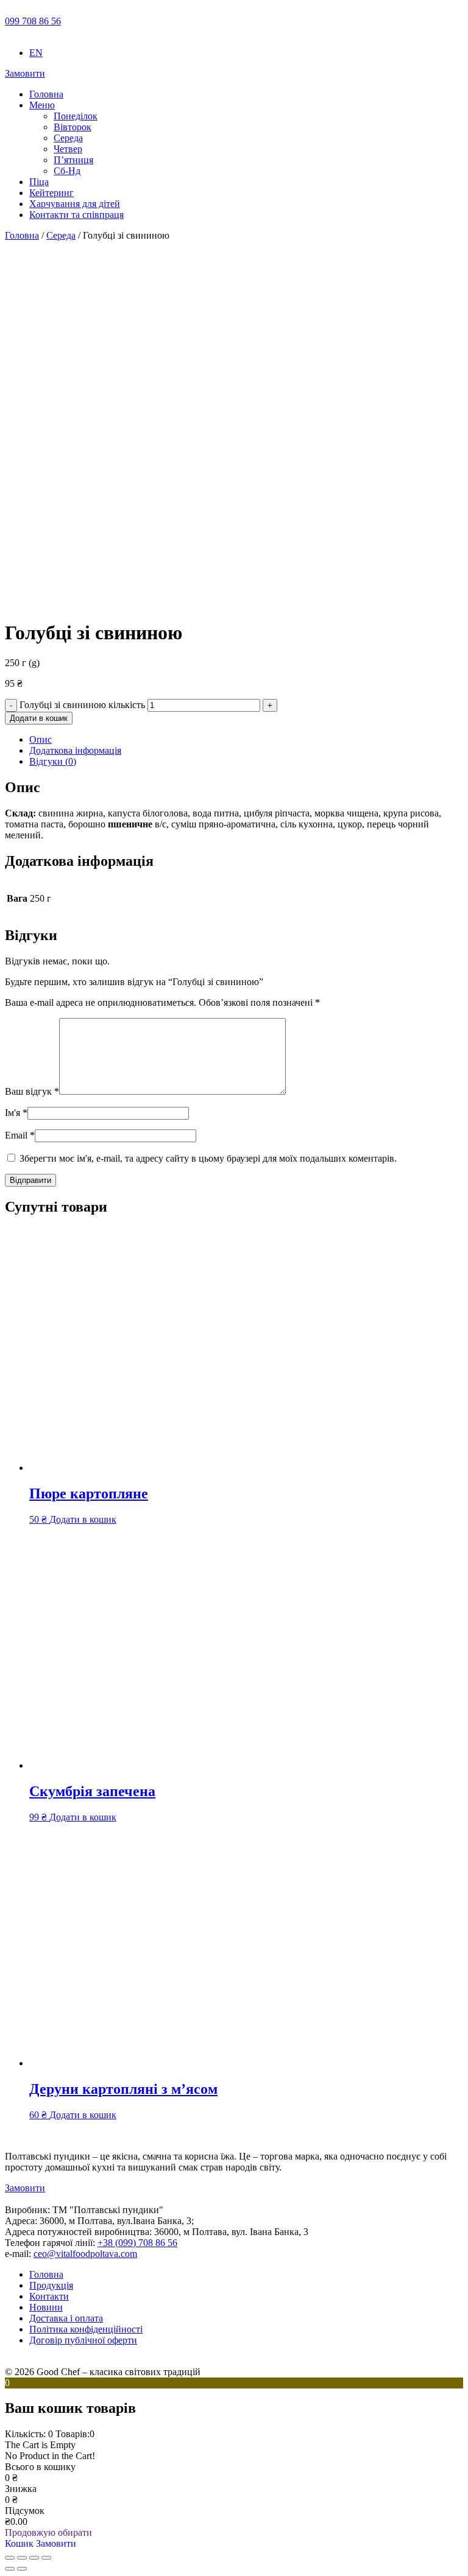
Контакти (49, 2296)
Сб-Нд (67, 171)
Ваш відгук (32, 1091)
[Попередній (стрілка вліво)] (10, 2569)
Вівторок (73, 127)
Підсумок (25, 2511)
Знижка (21, 2489)
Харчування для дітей (75, 204)
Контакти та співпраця (76, 215)
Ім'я (16, 1113)
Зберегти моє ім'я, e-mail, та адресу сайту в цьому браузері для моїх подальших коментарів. (208, 1158)
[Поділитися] (34, 2558)
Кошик (20, 2543)
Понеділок (76, 116)
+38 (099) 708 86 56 (137, 2243)
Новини (46, 2307)
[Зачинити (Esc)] (46, 2558)
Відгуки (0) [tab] (53, 761)
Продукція (51, 2285)
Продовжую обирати (48, 2532)
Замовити (25, 73)
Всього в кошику (40, 2467)
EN (36, 53)
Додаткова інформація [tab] (75, 750)
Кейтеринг (51, 193)
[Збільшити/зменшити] (10, 2558)
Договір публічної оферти (83, 2340)
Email (20, 1135)
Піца (39, 182)
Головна (46, 94)
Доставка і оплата (66, 2318)
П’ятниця (73, 160)
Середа (68, 138)
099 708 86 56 (33, 21)
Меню (42, 105)
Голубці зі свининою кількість (82, 705)
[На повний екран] (22, 2558)
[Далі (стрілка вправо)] (22, 2569)
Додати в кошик (39, 718)
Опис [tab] (41, 739)
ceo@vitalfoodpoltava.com (85, 2254)
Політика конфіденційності (86, 2329)
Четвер (68, 149)
